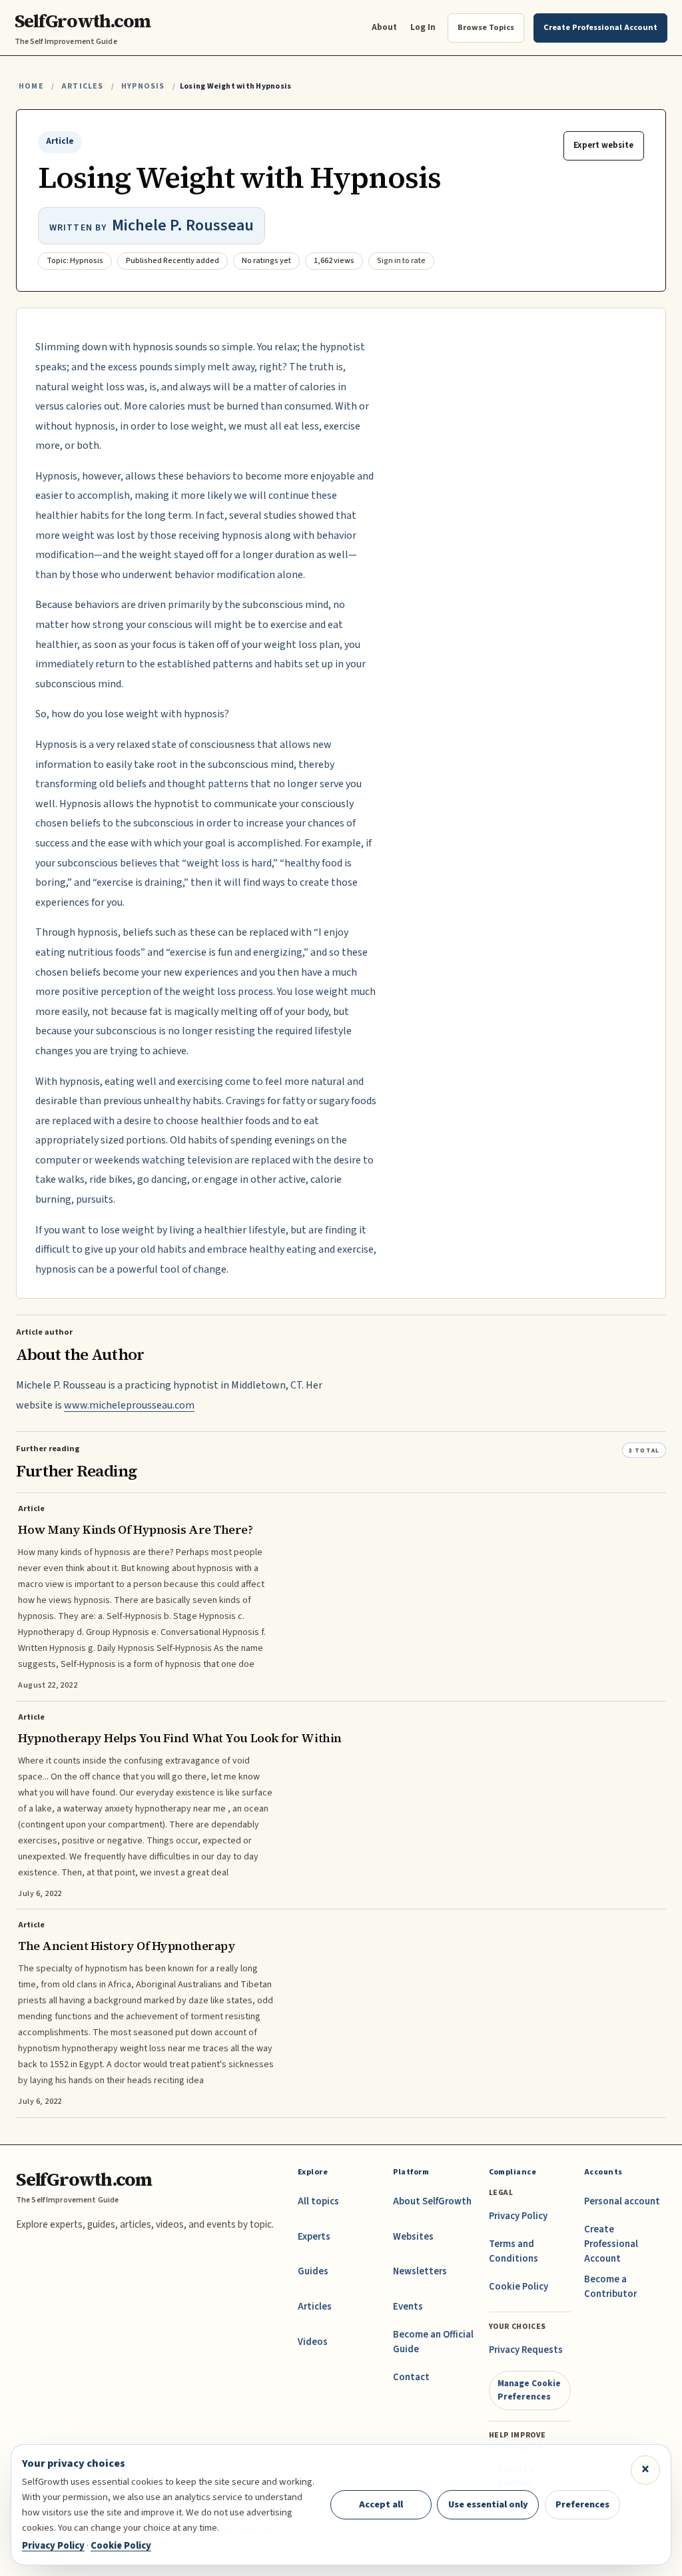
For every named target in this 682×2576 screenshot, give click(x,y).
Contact (411, 2377)
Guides (313, 2271)
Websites (413, 2237)
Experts (314, 2237)
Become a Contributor (610, 2287)
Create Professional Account (611, 2244)
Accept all (381, 2504)
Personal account (622, 2201)
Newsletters (420, 2271)
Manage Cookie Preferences (529, 2390)
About (384, 27)
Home (31, 86)
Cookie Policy (518, 2287)
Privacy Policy (518, 2216)
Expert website (603, 145)
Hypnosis (143, 86)
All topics (318, 2201)
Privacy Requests (526, 2350)
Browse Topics (486, 27)
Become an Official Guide (433, 2342)
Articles (82, 86)
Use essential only (488, 2504)
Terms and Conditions (513, 2251)
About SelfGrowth (432, 2201)
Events (408, 2307)
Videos (313, 2342)
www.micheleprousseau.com (129, 1405)
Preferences (582, 2504)
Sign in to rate (401, 261)
